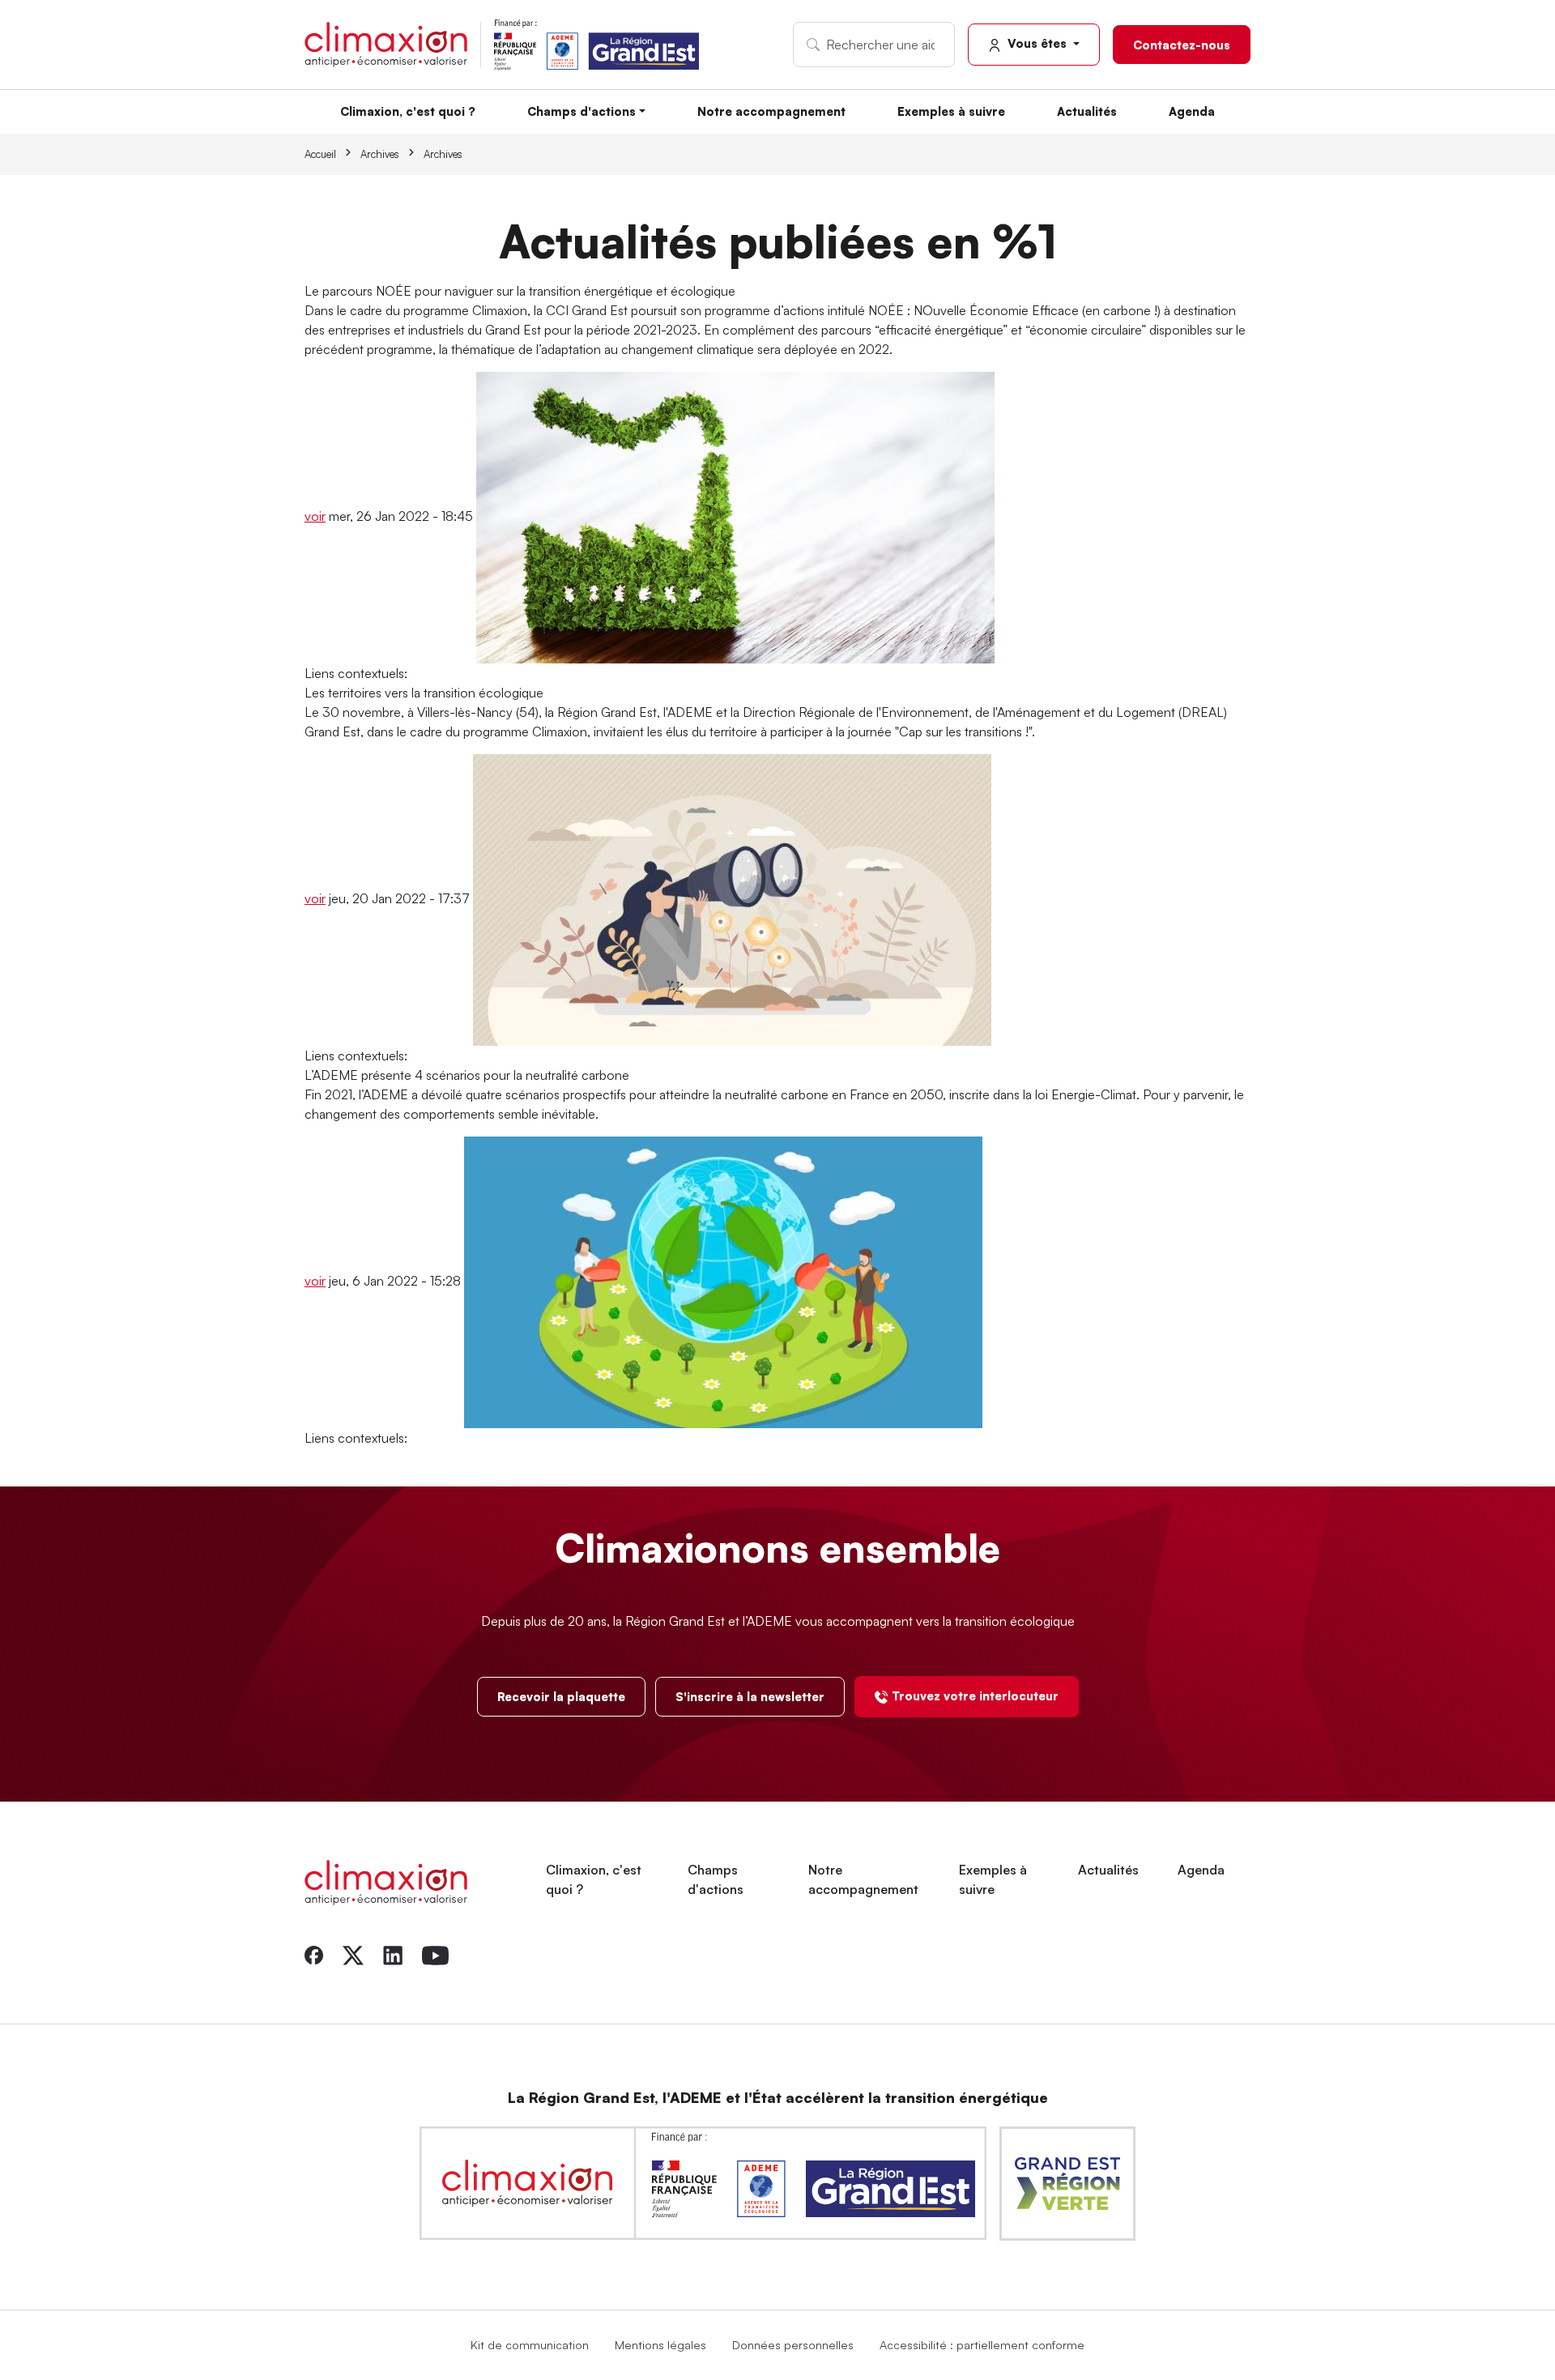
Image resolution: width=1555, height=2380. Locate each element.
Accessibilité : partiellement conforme (982, 2344)
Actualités (1087, 111)
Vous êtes (1037, 43)
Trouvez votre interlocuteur (975, 1695)
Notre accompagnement (771, 111)
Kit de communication (530, 2344)
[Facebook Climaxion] (314, 1954)
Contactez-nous (1182, 45)
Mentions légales (660, 2344)
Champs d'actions (582, 111)
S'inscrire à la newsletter (750, 1696)
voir (315, 516)
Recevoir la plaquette (561, 1696)
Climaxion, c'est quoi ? (408, 111)
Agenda (1192, 111)
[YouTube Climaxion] (435, 1954)
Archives (380, 154)
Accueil (320, 154)
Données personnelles (793, 2344)
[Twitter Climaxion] (353, 1954)
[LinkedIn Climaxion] (393, 1954)
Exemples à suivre (951, 111)
